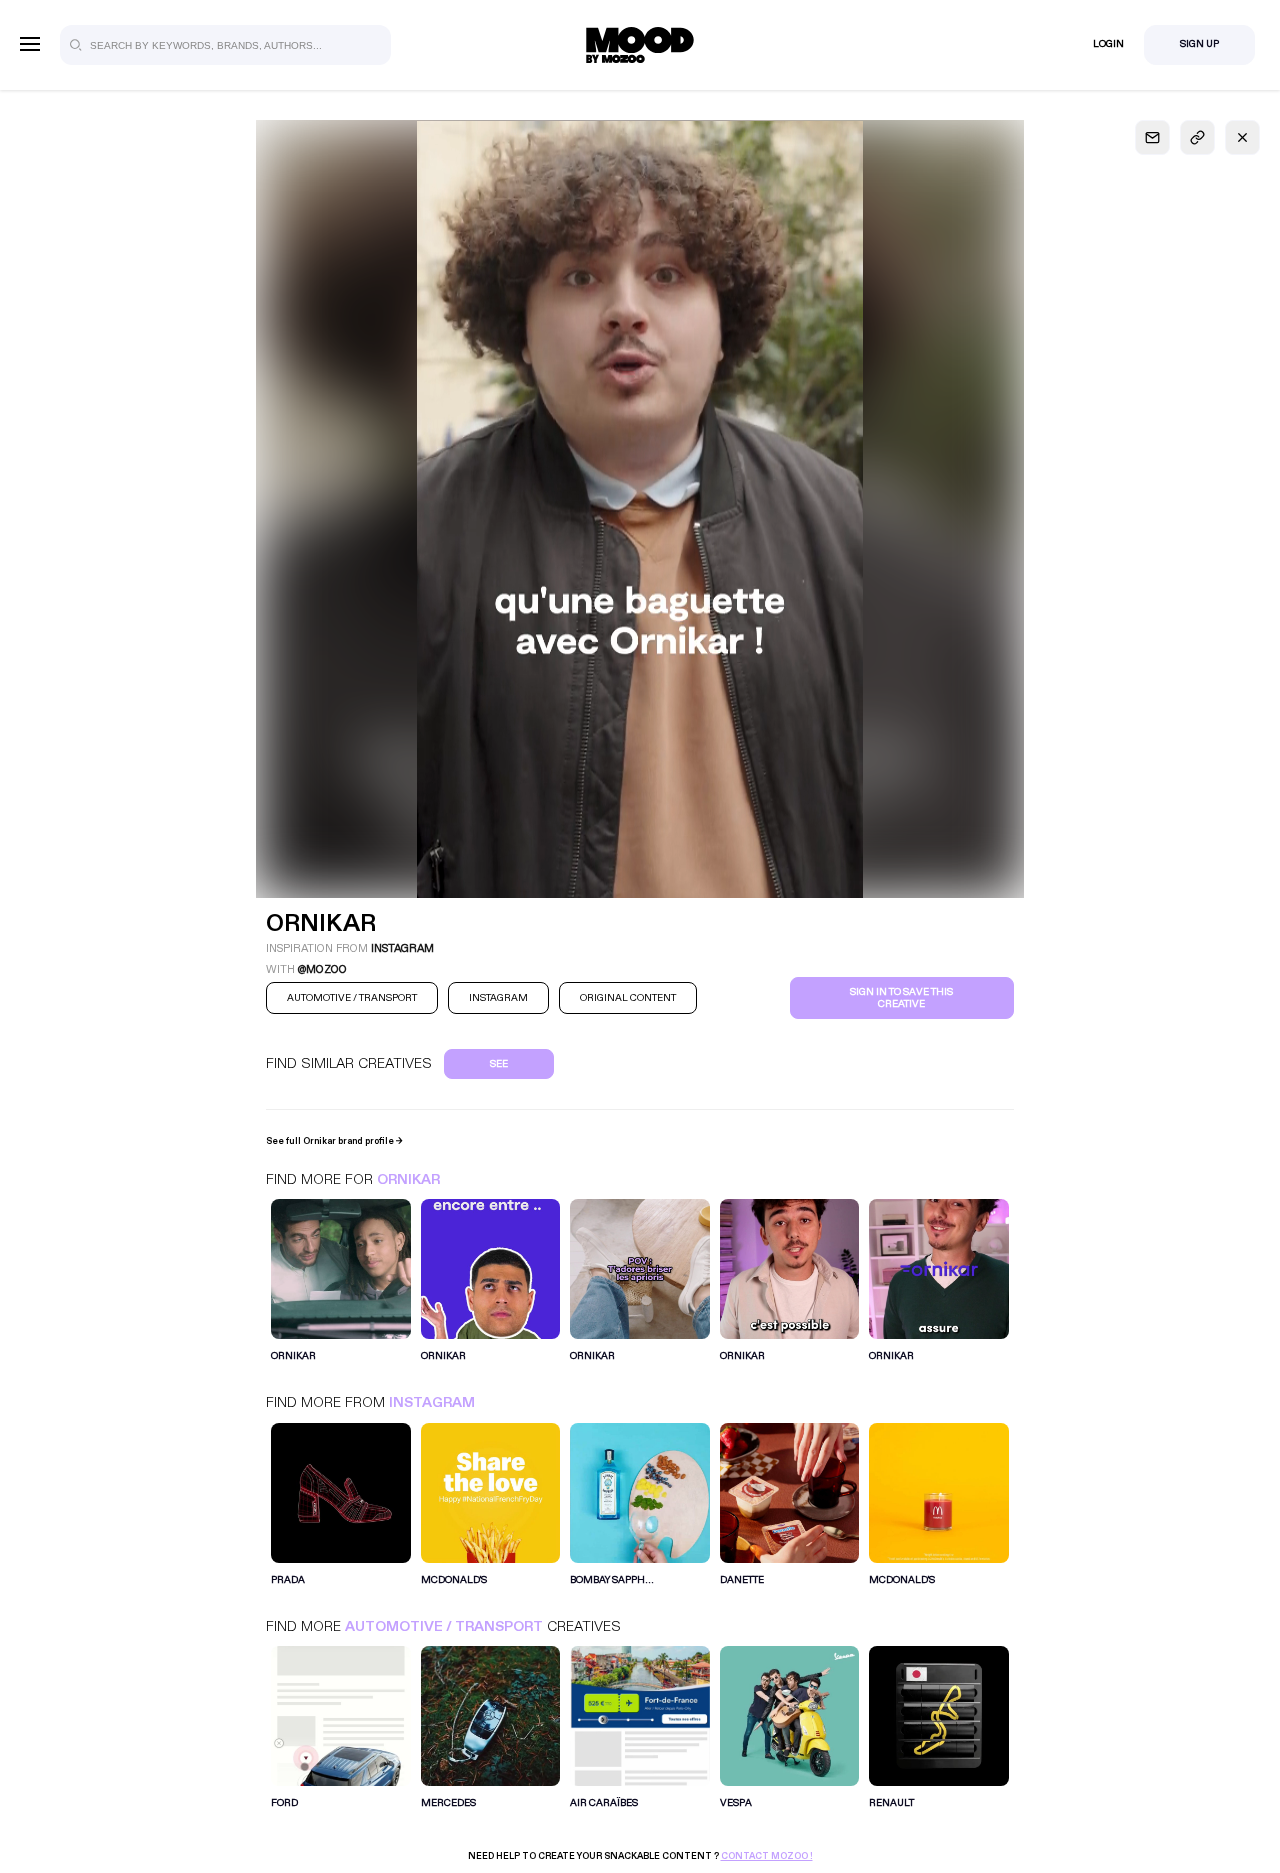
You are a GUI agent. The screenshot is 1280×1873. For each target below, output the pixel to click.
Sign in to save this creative (901, 998)
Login (1108, 44)
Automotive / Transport (444, 1626)
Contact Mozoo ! (767, 1856)
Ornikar (408, 1179)
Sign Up (1199, 44)
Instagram (432, 1402)
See (499, 1064)
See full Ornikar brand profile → (334, 1141)
